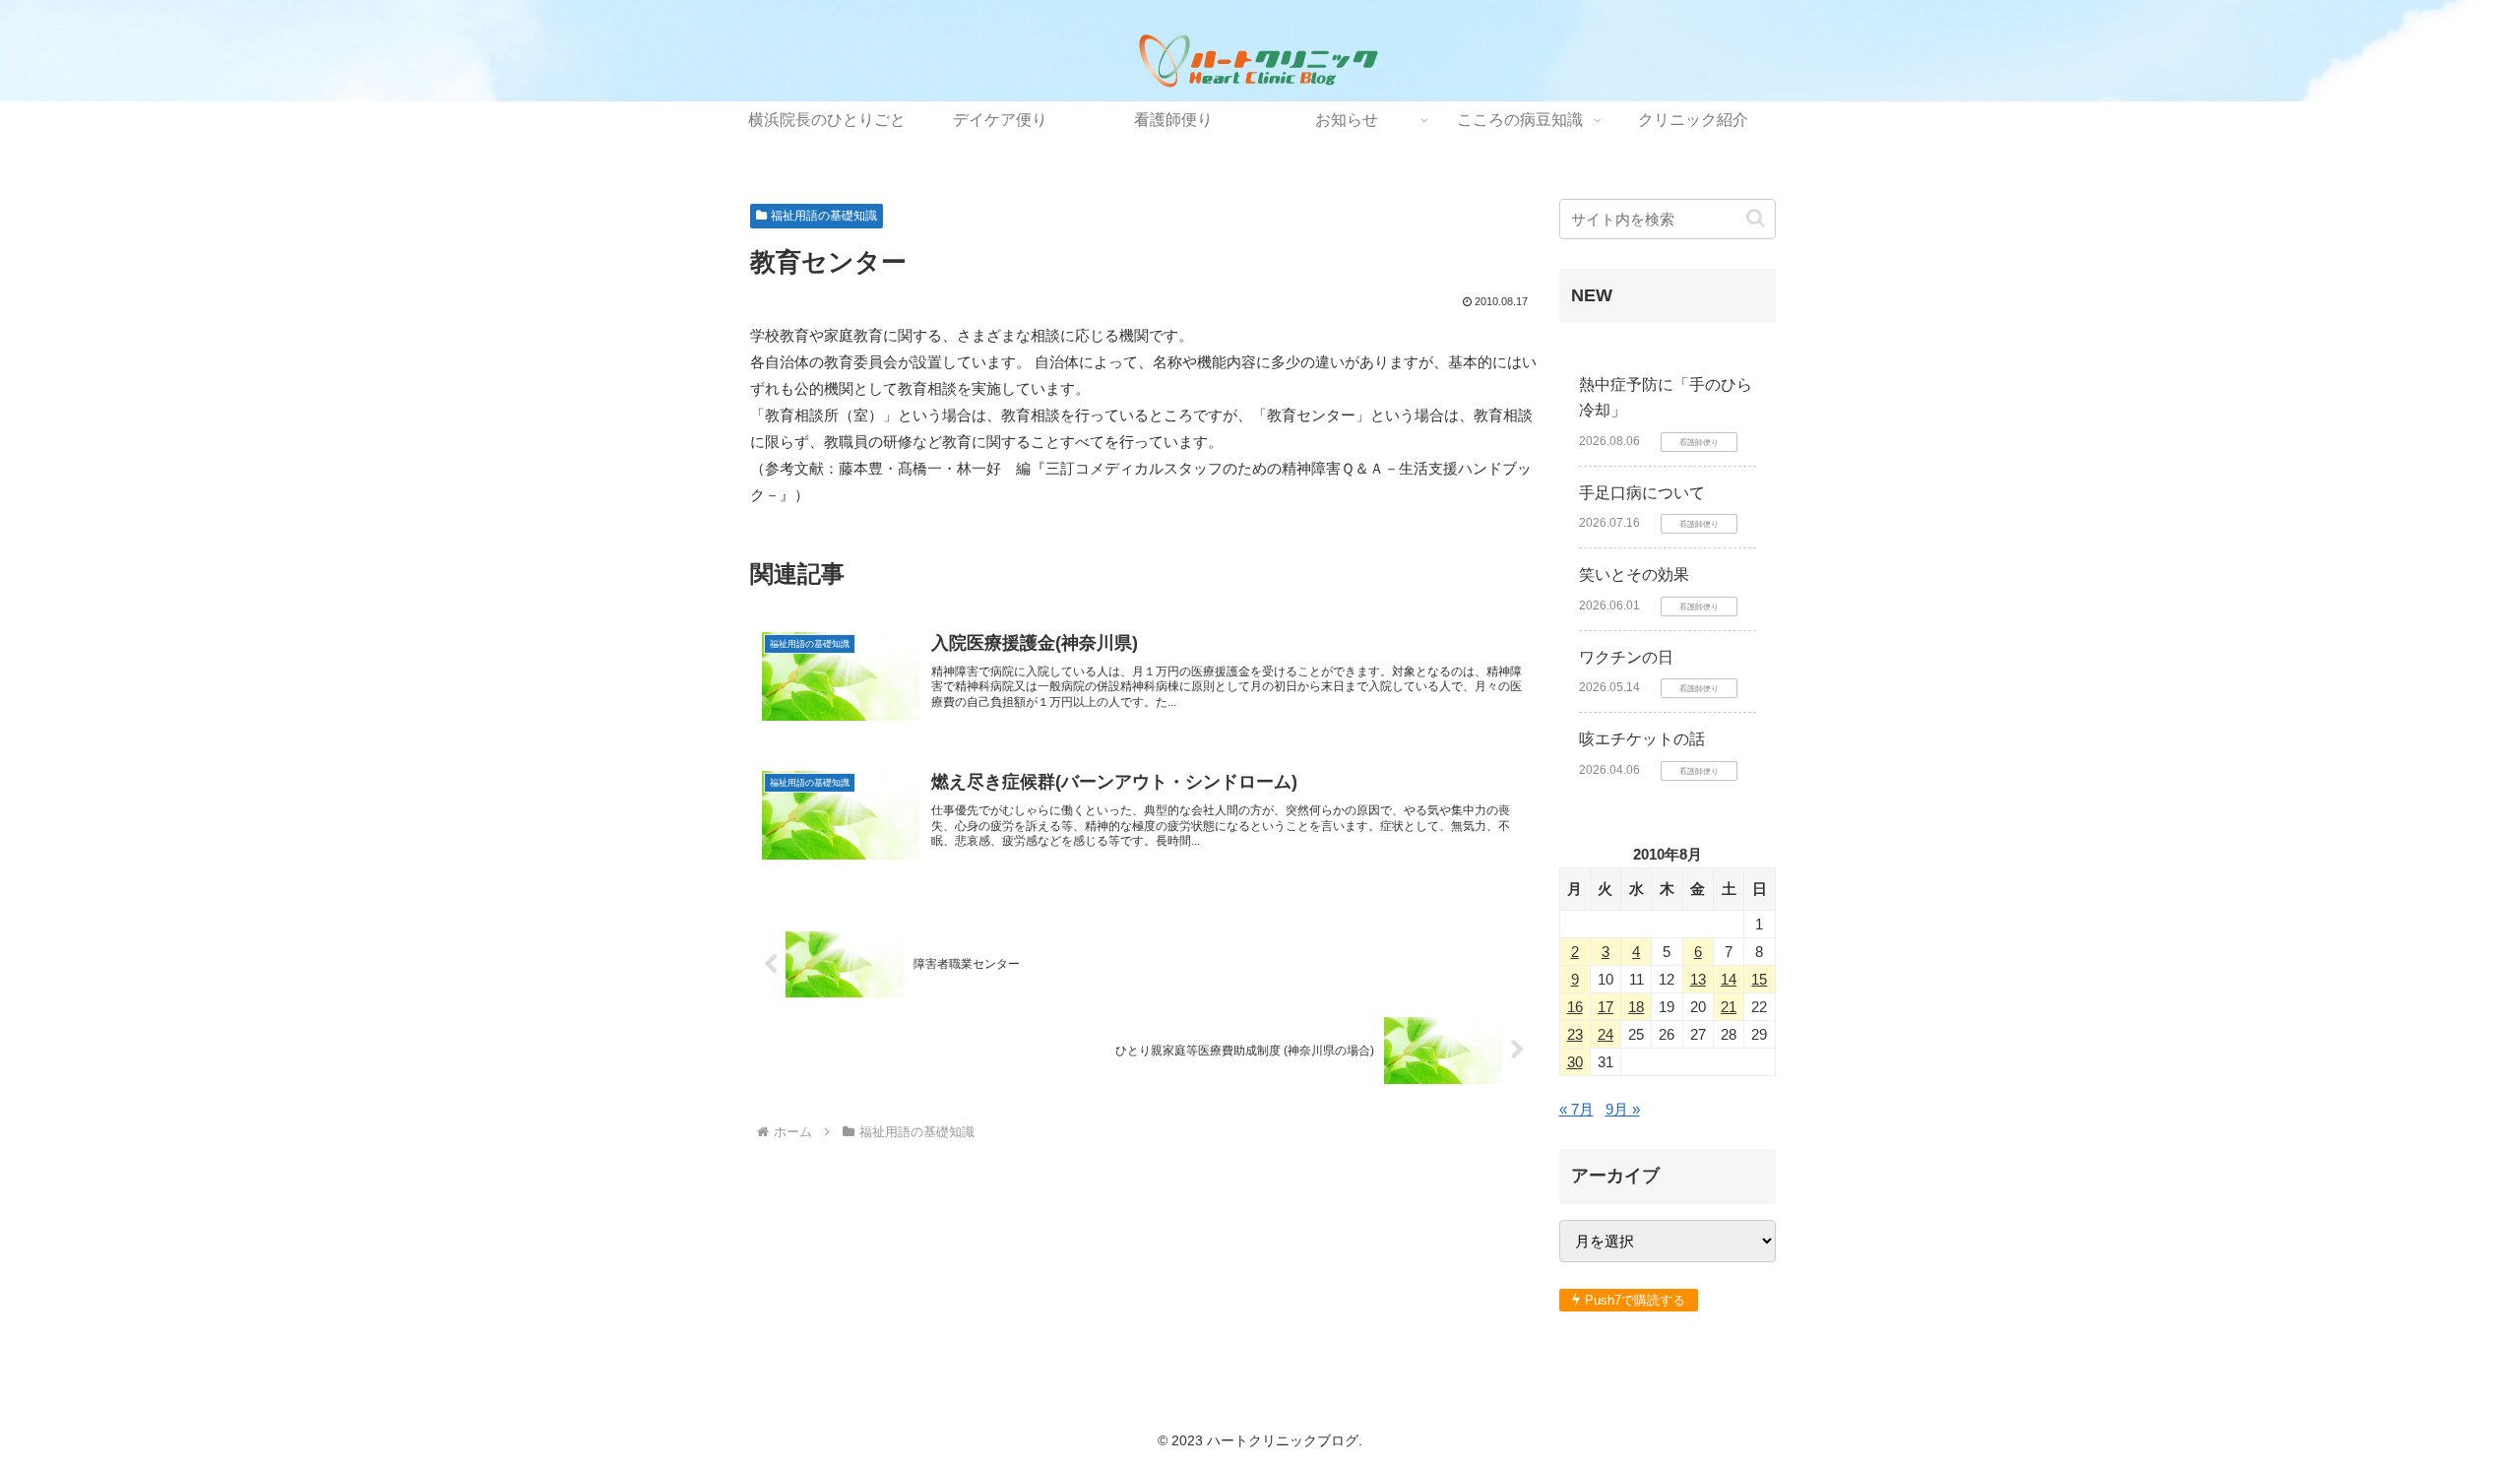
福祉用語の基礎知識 (824, 216)
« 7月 (1576, 1109)
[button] (1756, 218)
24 (1606, 1034)
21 (1729, 1007)
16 (1575, 1007)
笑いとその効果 (1634, 575)
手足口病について (1642, 493)
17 (1606, 1007)
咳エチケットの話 (1642, 739)
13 (1698, 979)
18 (1636, 1007)
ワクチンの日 (1626, 657)
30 (1575, 1062)
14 (1729, 979)
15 (1759, 979)
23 (1575, 1034)
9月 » (1623, 1109)
